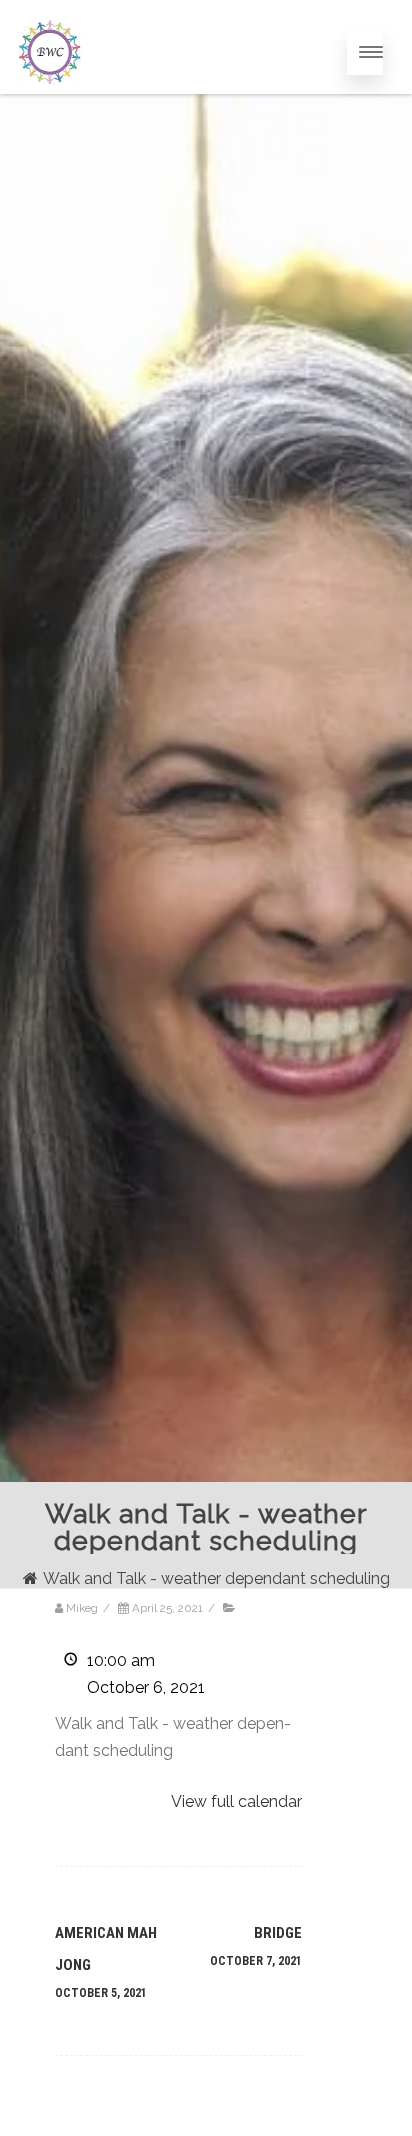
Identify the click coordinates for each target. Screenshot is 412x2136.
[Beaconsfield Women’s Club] (49, 105)
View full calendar (236, 1801)
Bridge (256, 1946)
